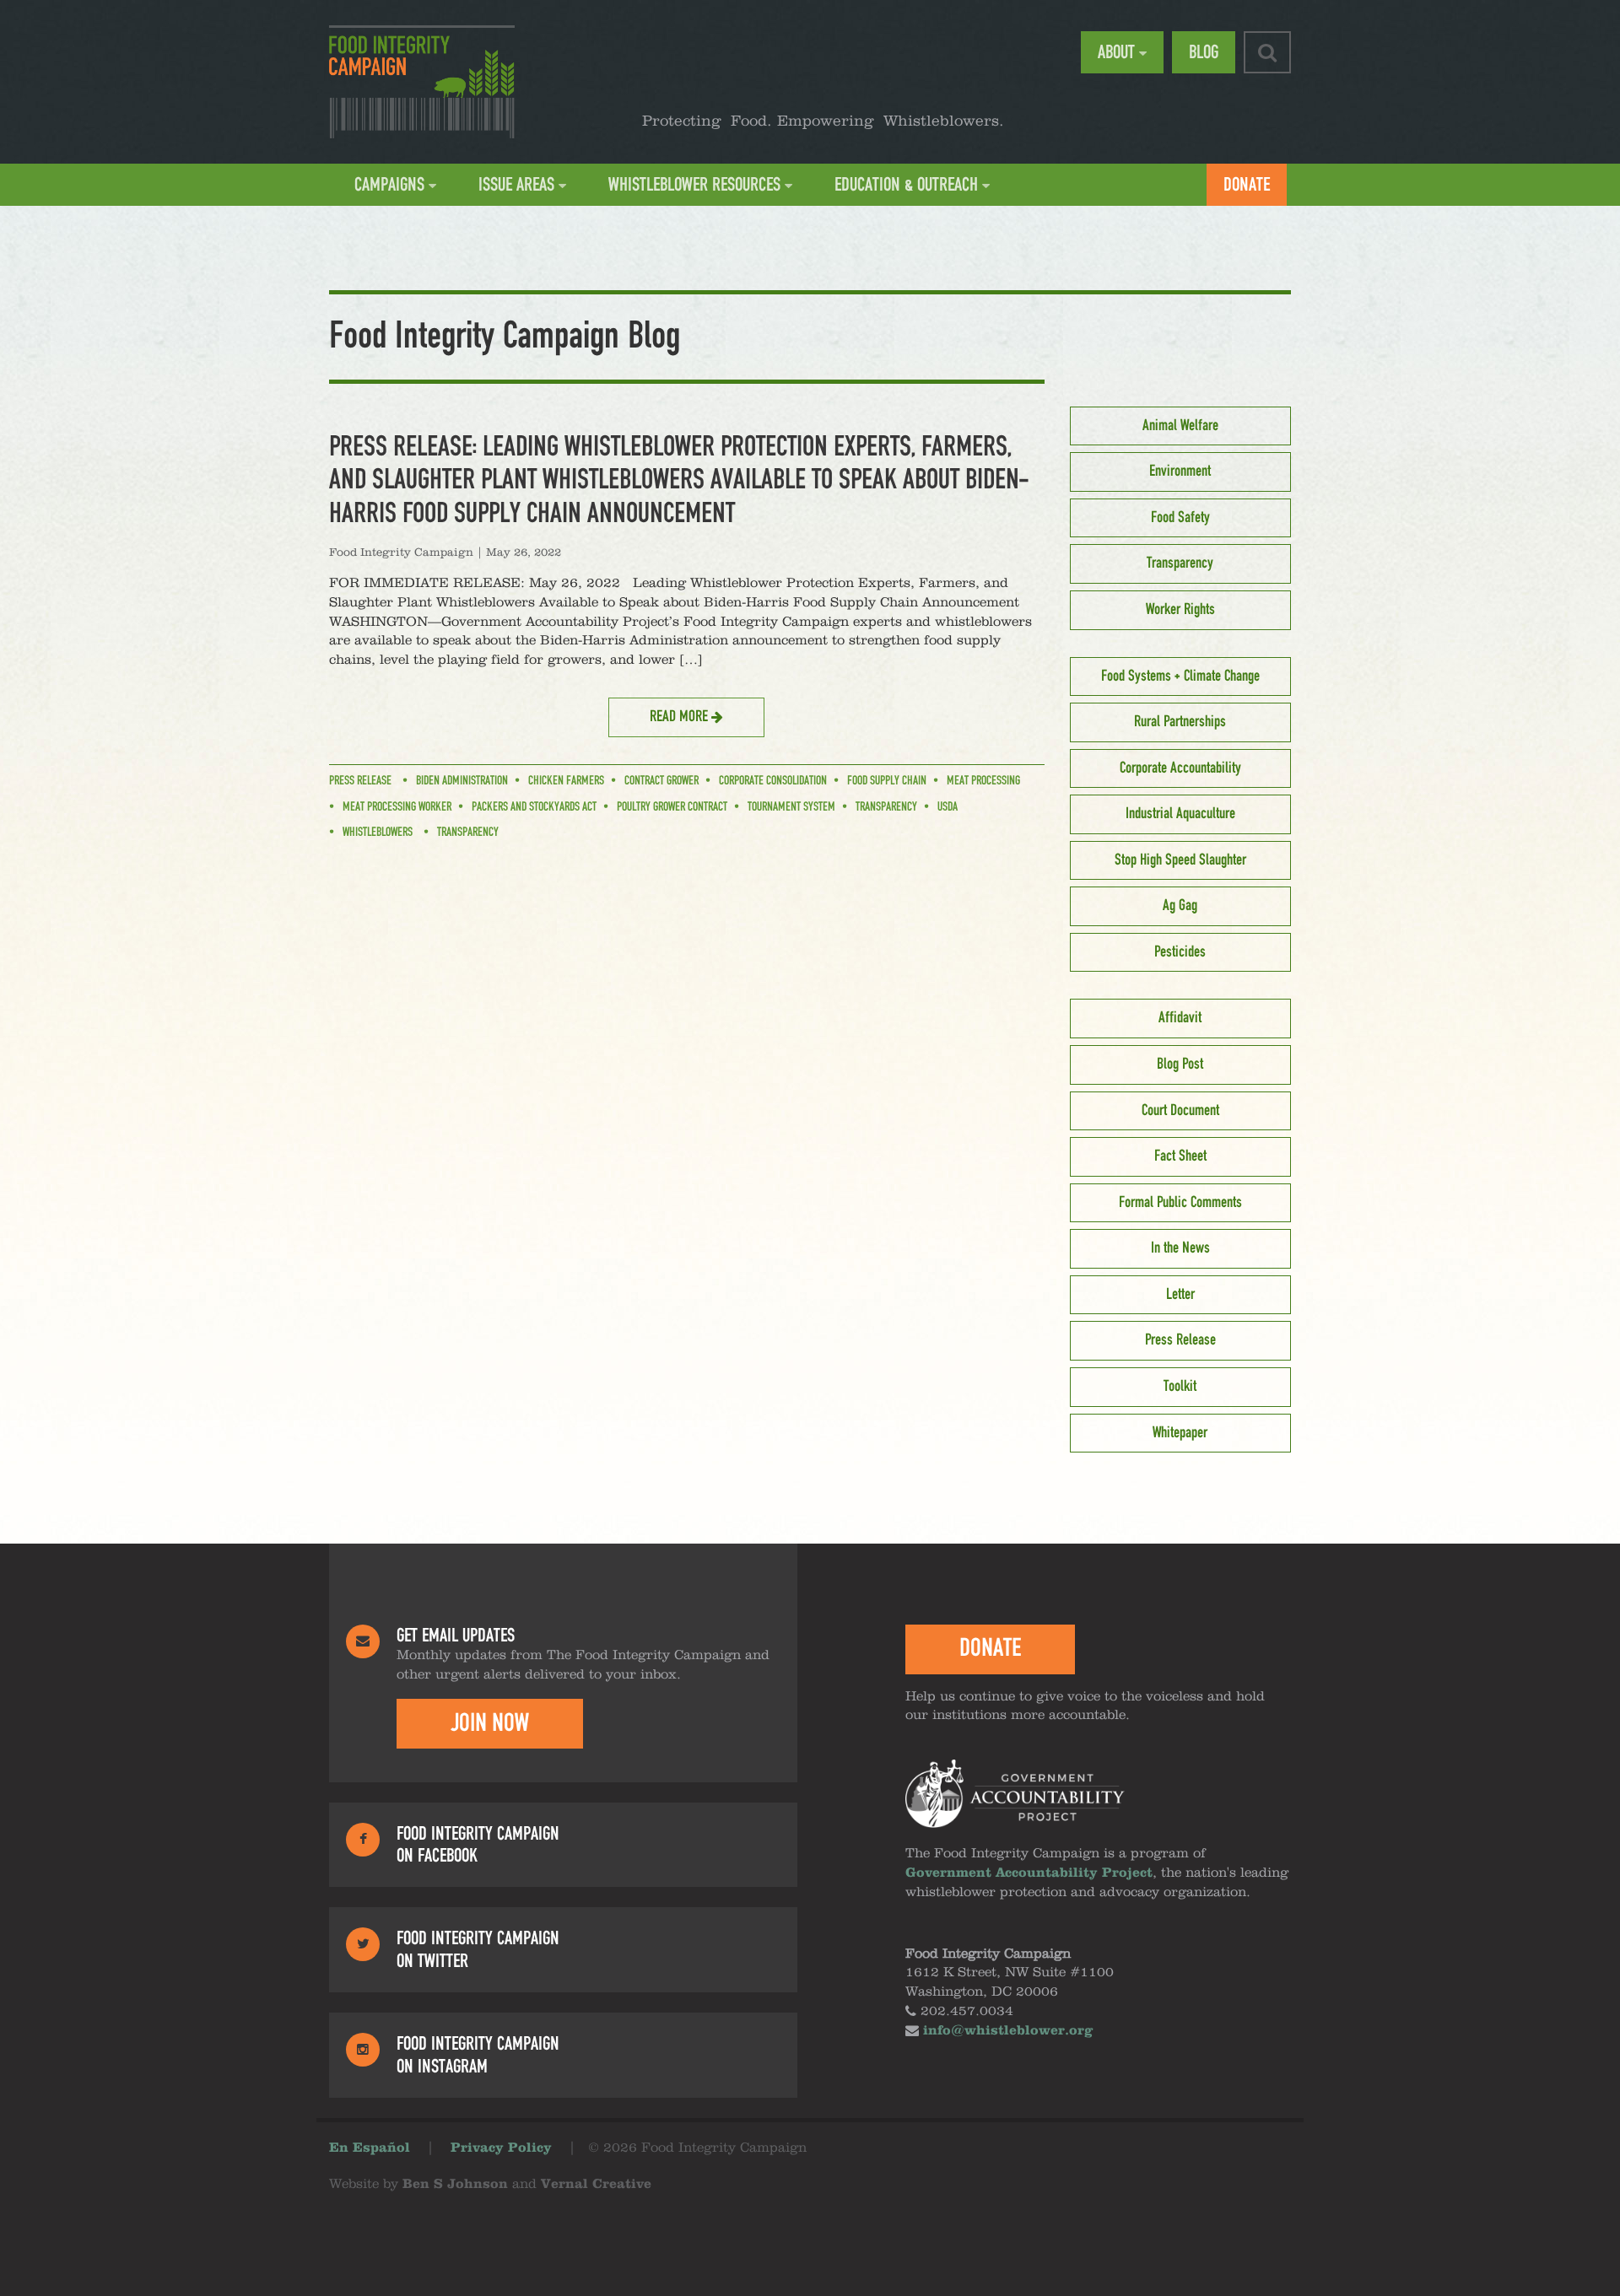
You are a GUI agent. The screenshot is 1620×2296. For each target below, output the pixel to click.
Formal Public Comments (1180, 1203)
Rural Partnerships (1180, 722)
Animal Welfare (1180, 426)
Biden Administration (462, 781)
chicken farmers (566, 781)
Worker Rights (1180, 610)
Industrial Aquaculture (1180, 814)
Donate (1247, 185)
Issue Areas (516, 185)
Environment (1180, 472)
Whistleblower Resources (694, 185)
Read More (680, 717)
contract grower (661, 781)
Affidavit (1180, 1018)
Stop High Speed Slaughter (1180, 860)
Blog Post (1180, 1064)
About (1116, 52)
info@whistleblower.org (1008, 2031)
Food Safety (1180, 518)
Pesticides (1180, 952)
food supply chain (887, 781)
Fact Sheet (1180, 1156)
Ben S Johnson (455, 2185)
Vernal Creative (596, 2185)
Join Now (490, 1723)
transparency (886, 807)
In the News (1180, 1248)
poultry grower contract (672, 807)
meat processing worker (397, 807)
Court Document (1180, 1111)
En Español (370, 2148)
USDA (948, 807)
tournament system (791, 807)
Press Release (360, 781)
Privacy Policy (501, 2148)
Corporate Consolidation (773, 781)
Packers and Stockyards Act (534, 807)
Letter (1180, 1295)
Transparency (468, 833)
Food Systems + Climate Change (1180, 676)
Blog (1204, 52)
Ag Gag (1180, 906)
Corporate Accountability (1180, 768)
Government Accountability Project (1029, 1873)
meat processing (983, 781)
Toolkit (1180, 1387)
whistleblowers (378, 833)
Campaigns (389, 185)
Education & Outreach (906, 185)
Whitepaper (1180, 1433)
